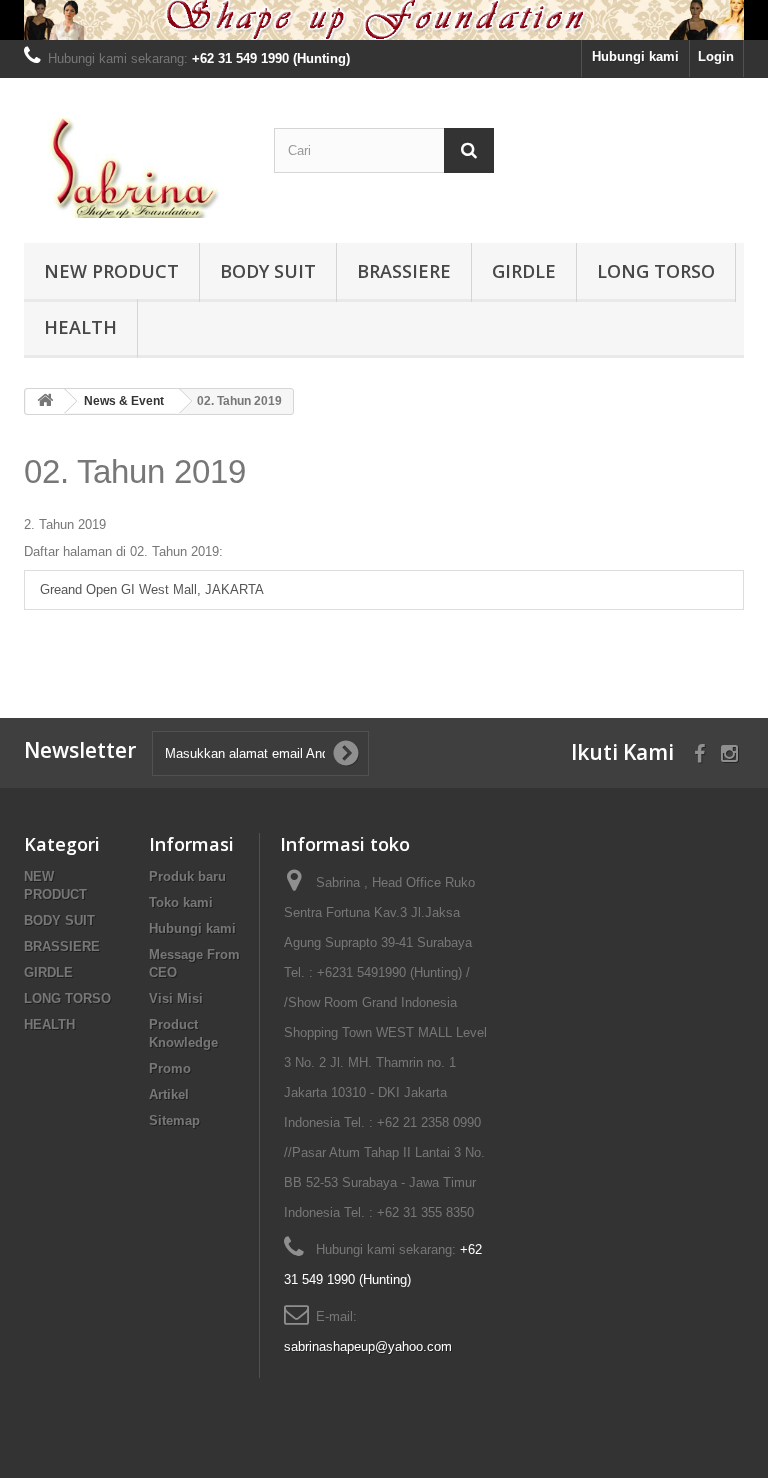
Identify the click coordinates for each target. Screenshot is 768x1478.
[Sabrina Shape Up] (134, 168)
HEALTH (80, 327)
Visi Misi (176, 998)
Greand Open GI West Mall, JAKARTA (152, 589)
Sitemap (174, 1120)
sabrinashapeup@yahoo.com (368, 1346)
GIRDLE (524, 271)
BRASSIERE (404, 271)
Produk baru (187, 876)
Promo (170, 1068)
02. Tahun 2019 (135, 471)
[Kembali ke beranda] (45, 401)
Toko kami (181, 902)
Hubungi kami (635, 56)
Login (716, 56)
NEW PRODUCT (111, 271)
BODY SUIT (268, 271)
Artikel (169, 1094)
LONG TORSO (656, 271)
